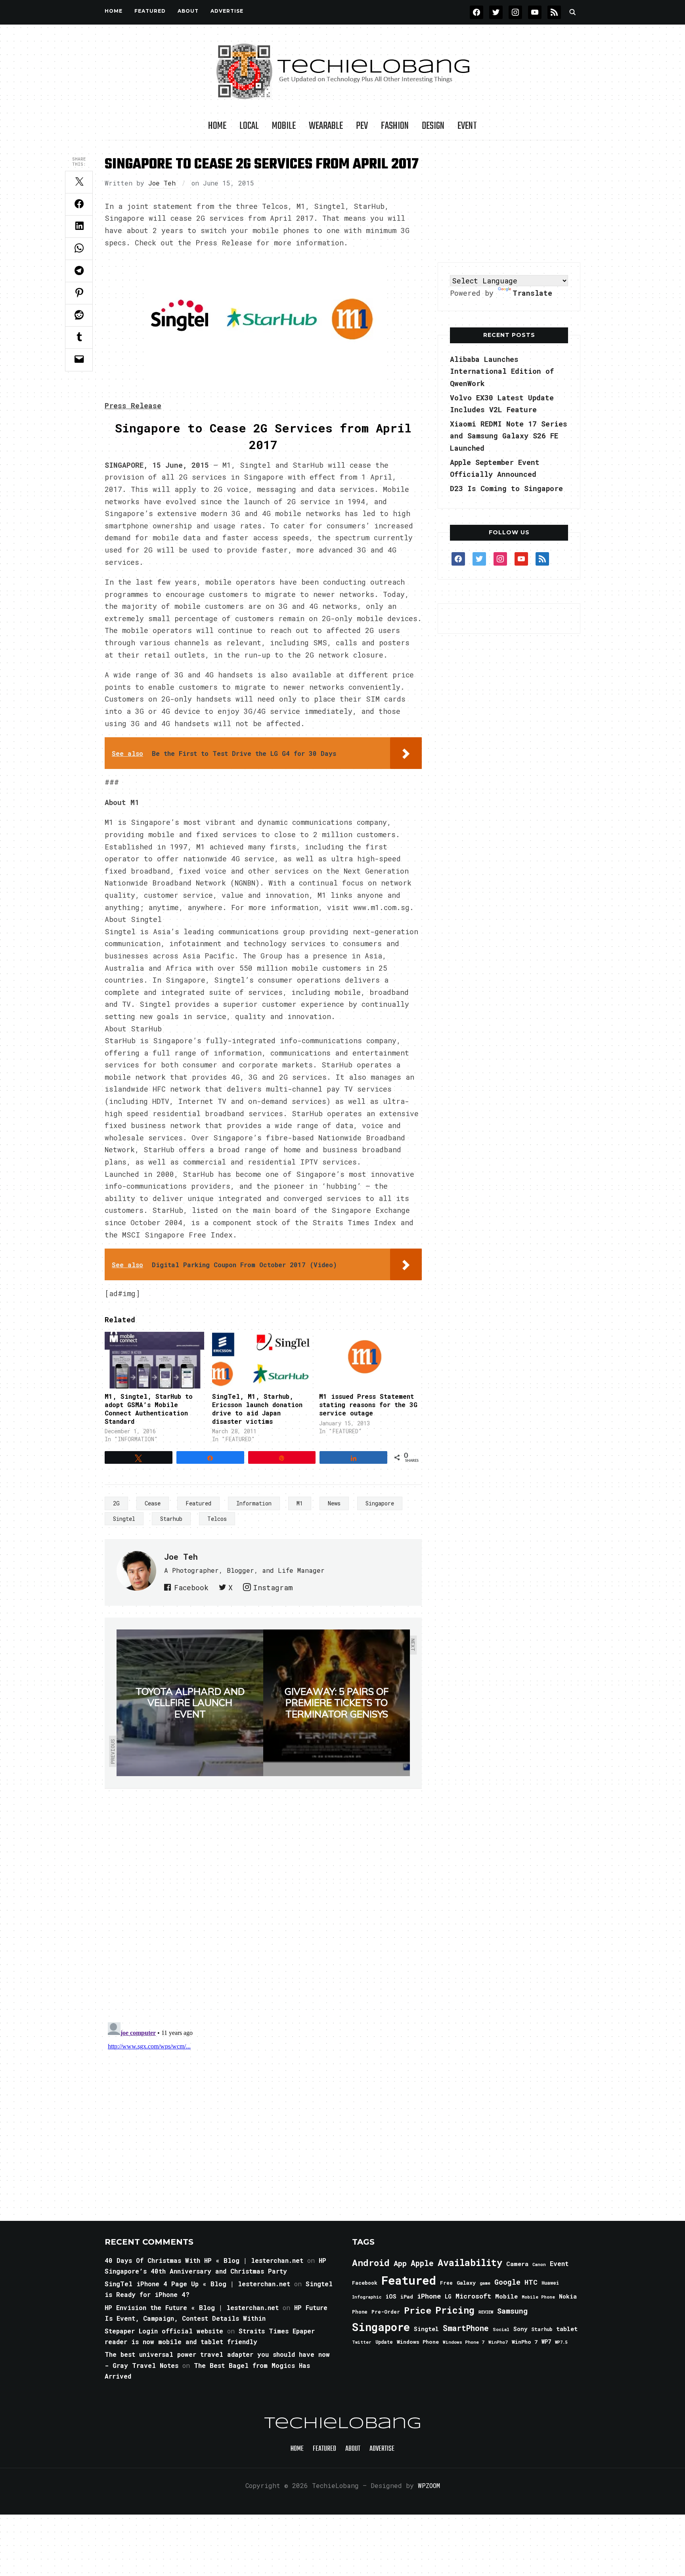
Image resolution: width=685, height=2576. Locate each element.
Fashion (395, 126)
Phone (360, 2312)
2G (116, 1503)
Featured (198, 1503)
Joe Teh (162, 183)
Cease (153, 1503)
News (334, 1503)
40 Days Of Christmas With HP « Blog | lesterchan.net (204, 2260)
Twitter (362, 2342)
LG (448, 2296)
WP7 (546, 2342)
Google (507, 2282)
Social (501, 2329)
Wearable (326, 126)
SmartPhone (466, 2328)
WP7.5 (561, 2342)
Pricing (455, 2310)
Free (446, 2283)
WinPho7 (498, 2342)
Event (467, 126)
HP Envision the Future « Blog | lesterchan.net (192, 2307)
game (485, 2283)
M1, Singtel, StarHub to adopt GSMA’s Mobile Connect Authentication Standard (149, 1408)
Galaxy (466, 2283)
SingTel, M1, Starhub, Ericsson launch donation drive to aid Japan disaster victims (257, 1408)
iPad (407, 2297)
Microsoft (473, 2296)
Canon (539, 2264)
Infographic (367, 2297)
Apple (422, 2263)
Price (418, 2310)
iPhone (429, 2296)
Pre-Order (386, 2312)
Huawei (550, 2283)
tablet (567, 2329)
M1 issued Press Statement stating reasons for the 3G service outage (368, 1405)
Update (384, 2342)
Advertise (227, 11)
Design (433, 126)
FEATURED (150, 11)
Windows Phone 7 (464, 2342)
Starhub (171, 1519)
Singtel (124, 1519)
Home (114, 11)
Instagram (273, 1587)
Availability (470, 2262)
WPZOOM (429, 2485)
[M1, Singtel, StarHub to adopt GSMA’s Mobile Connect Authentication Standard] (154, 1360)
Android (371, 2262)
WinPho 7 (525, 2342)
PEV (362, 126)
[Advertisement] (509, 202)
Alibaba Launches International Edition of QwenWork (502, 371)
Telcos (217, 1519)
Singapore (380, 1503)
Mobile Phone (538, 2297)
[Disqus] (263, 1900)
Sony (520, 2329)
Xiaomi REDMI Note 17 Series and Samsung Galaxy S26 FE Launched (509, 436)
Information (254, 1503)
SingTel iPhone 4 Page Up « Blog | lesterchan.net (197, 2284)
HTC (531, 2282)
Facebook (191, 1587)
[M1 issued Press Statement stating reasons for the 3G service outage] (369, 1360)
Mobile (284, 126)
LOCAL (249, 126)
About (188, 11)
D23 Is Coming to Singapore (506, 488)
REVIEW (486, 2312)
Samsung (512, 2311)
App (400, 2263)
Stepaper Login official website (164, 2331)
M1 (300, 1503)
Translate (532, 293)
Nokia (568, 2296)
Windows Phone (418, 2342)
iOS (391, 2296)
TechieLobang (343, 2424)
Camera (517, 2264)
